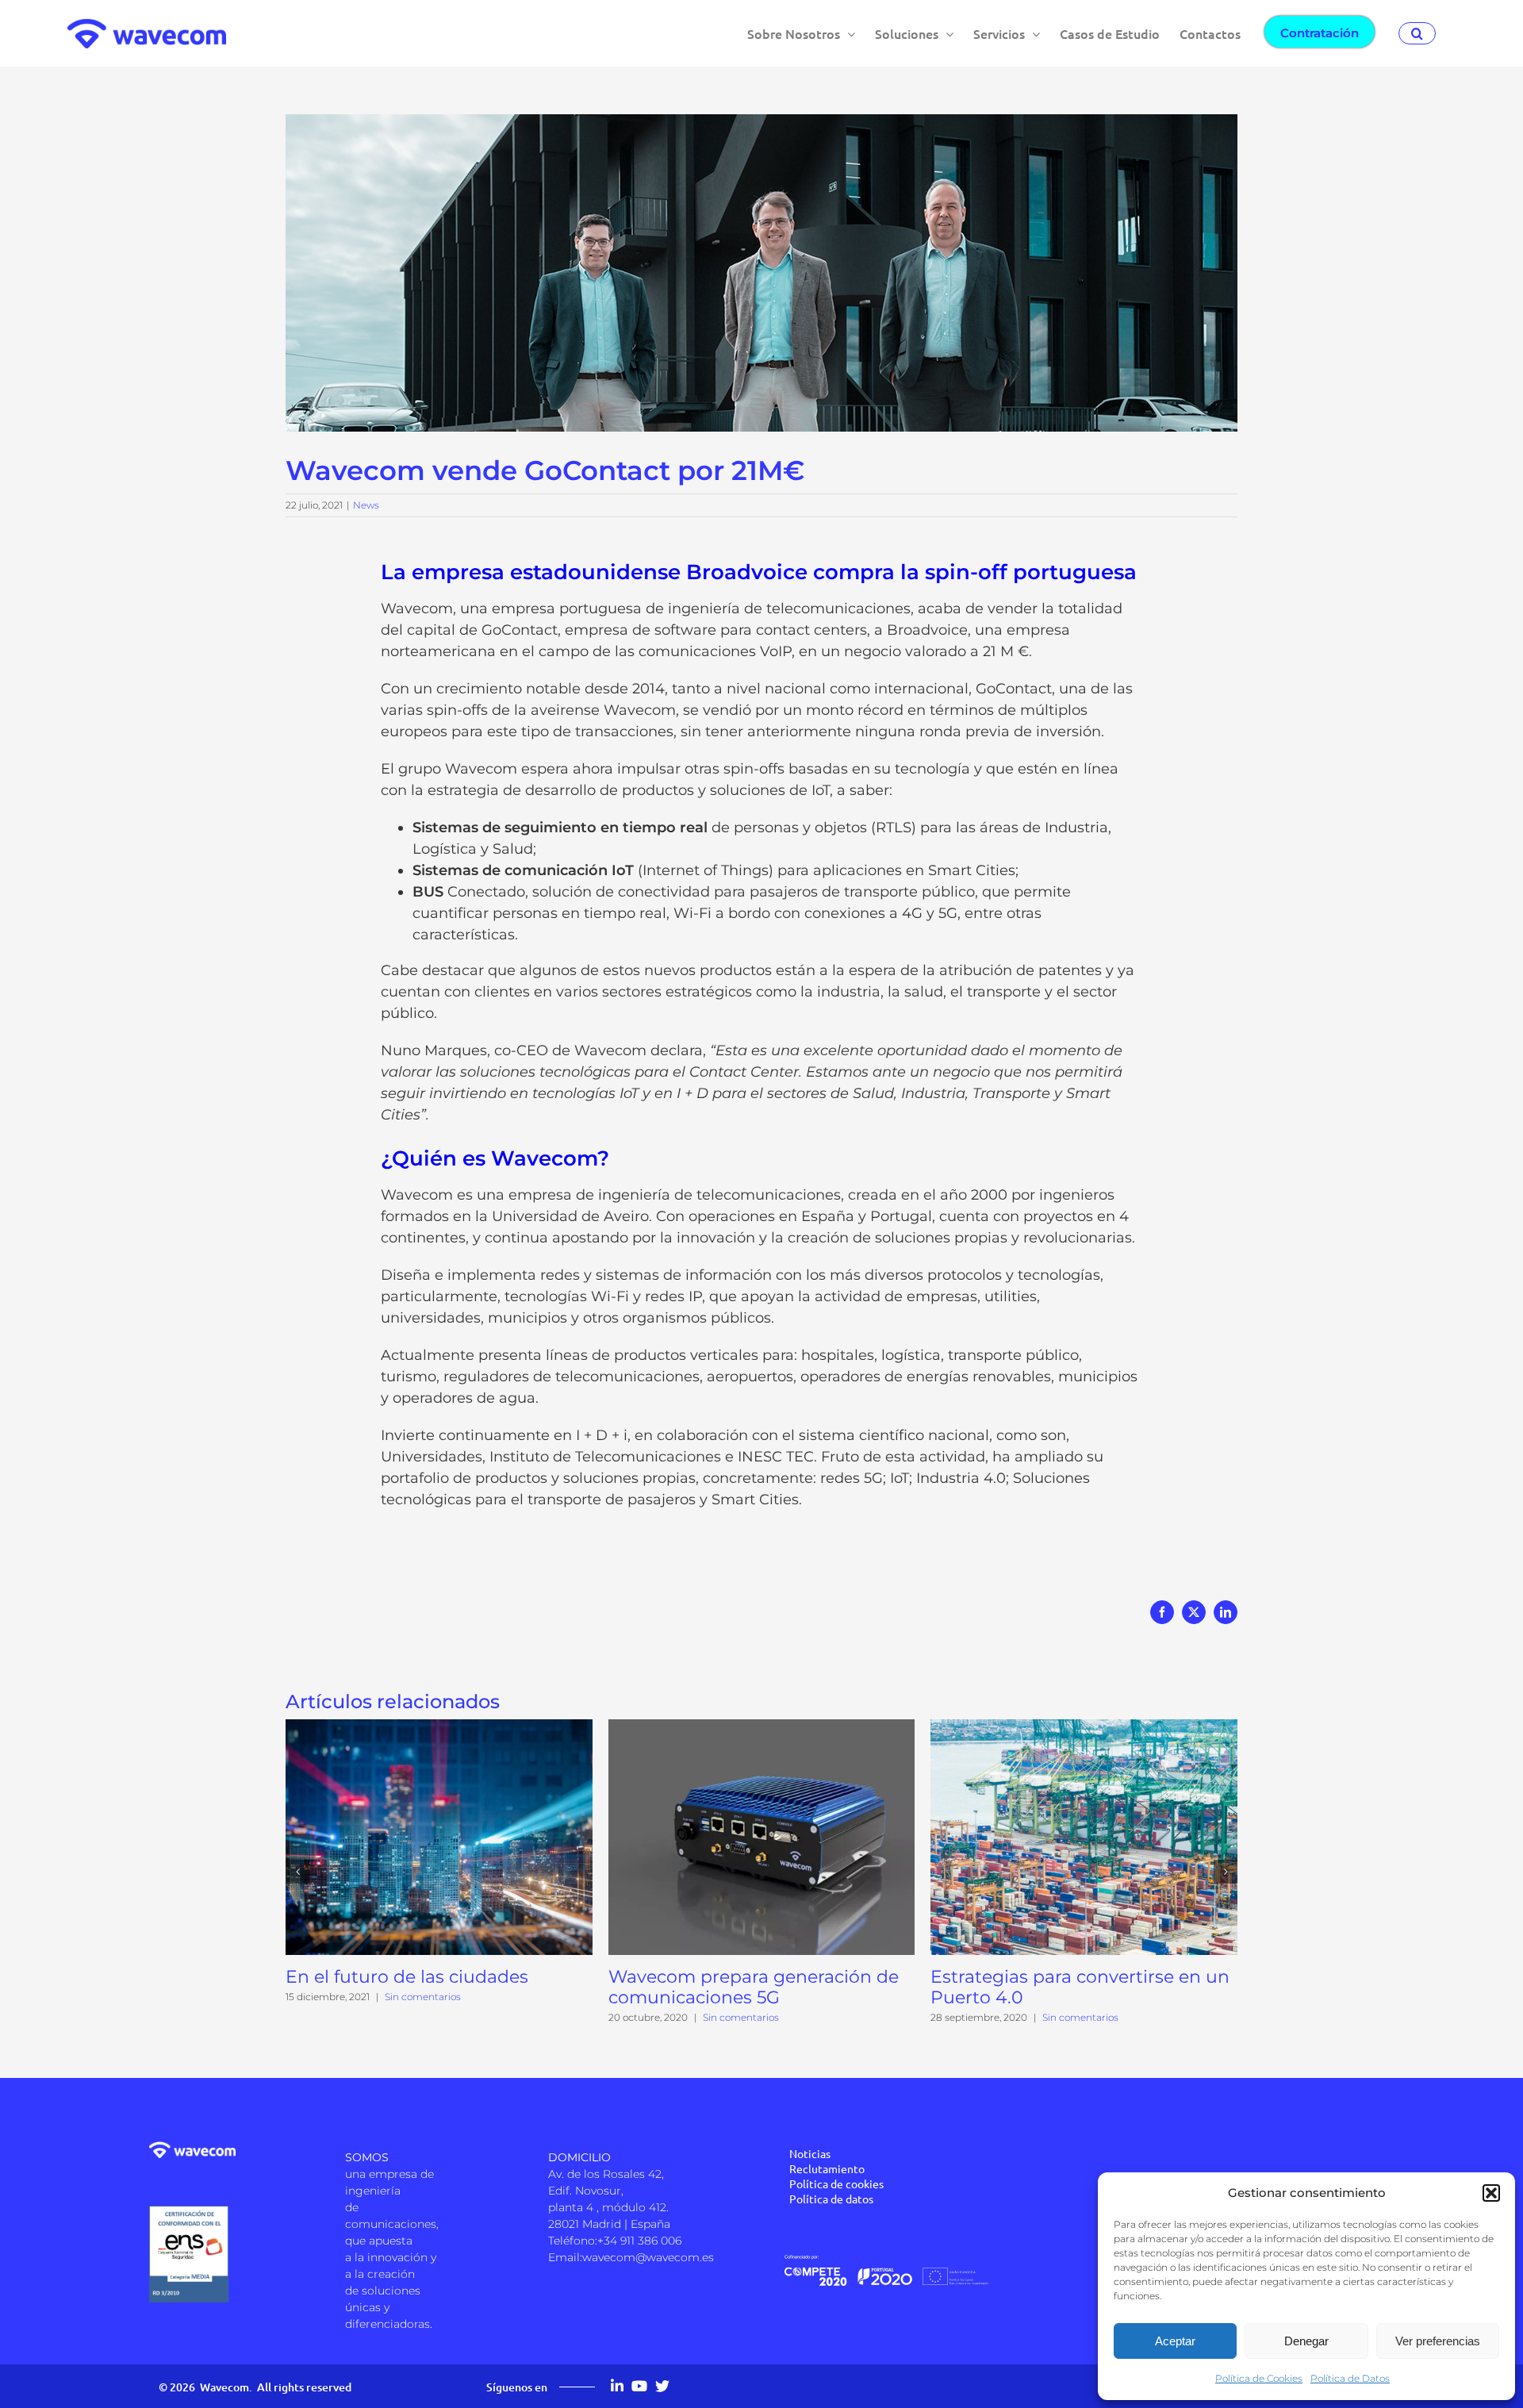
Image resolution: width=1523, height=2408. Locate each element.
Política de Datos (1350, 2378)
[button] (1491, 2193)
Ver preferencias (1438, 2341)
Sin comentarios (423, 1997)
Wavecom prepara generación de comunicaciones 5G (754, 1987)
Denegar (1306, 2341)
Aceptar (1175, 2341)
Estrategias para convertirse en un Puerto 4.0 (1080, 1987)
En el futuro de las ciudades (407, 1977)
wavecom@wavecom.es (648, 2257)
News (366, 505)
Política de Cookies (1259, 2378)
